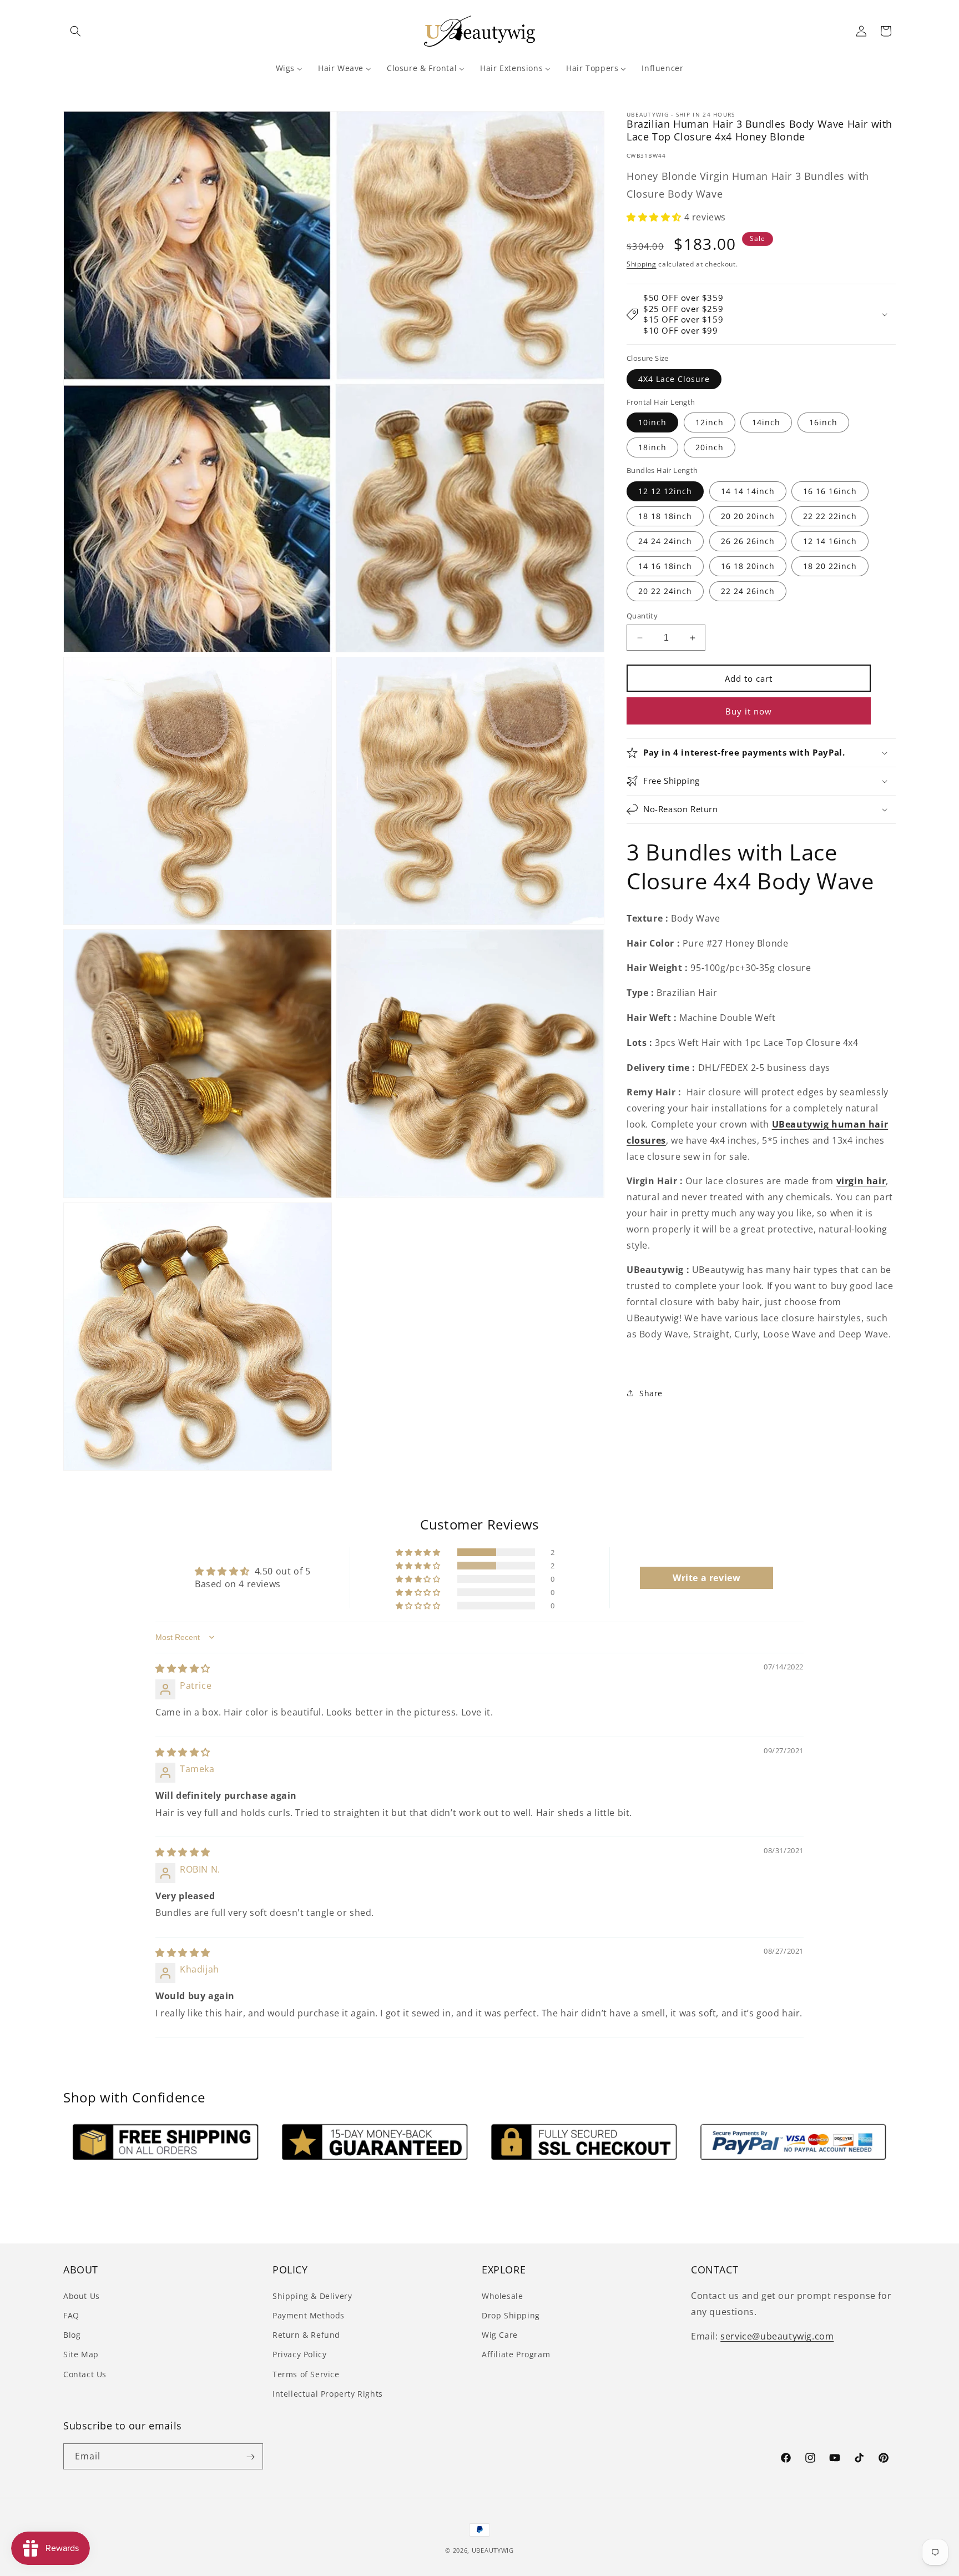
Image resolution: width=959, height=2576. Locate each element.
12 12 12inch (665, 491)
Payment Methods (309, 2315)
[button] (75, 31)
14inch (766, 422)
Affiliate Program (516, 2354)
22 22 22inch (830, 516)
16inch (823, 422)
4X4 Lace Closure (674, 379)
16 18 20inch (748, 566)
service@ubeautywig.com (777, 2336)
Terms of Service (306, 2374)
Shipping (642, 264)
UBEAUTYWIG (493, 2550)
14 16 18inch (665, 566)
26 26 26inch (748, 541)
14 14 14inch (748, 491)
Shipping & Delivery (312, 2295)
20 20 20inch (748, 516)
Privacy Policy (299, 2354)
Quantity (642, 616)
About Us (82, 2295)
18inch (652, 447)
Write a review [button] (706, 1578)
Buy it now (749, 711)
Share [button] (651, 1393)
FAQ (71, 2315)
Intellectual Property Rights (328, 2393)
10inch (652, 422)
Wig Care (500, 2334)
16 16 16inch (830, 491)
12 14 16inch (830, 541)
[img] (183, 1668)
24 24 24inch (665, 541)
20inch (710, 447)
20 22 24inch (665, 591)
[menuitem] (289, 68)
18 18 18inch (665, 516)
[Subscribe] (250, 2457)
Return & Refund (306, 2334)
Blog (72, 2334)
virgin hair (861, 1181)
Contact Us (85, 2374)
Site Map (81, 2354)
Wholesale (502, 2295)
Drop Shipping (511, 2315)
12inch (710, 422)
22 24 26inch (748, 591)
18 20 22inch (830, 566)
